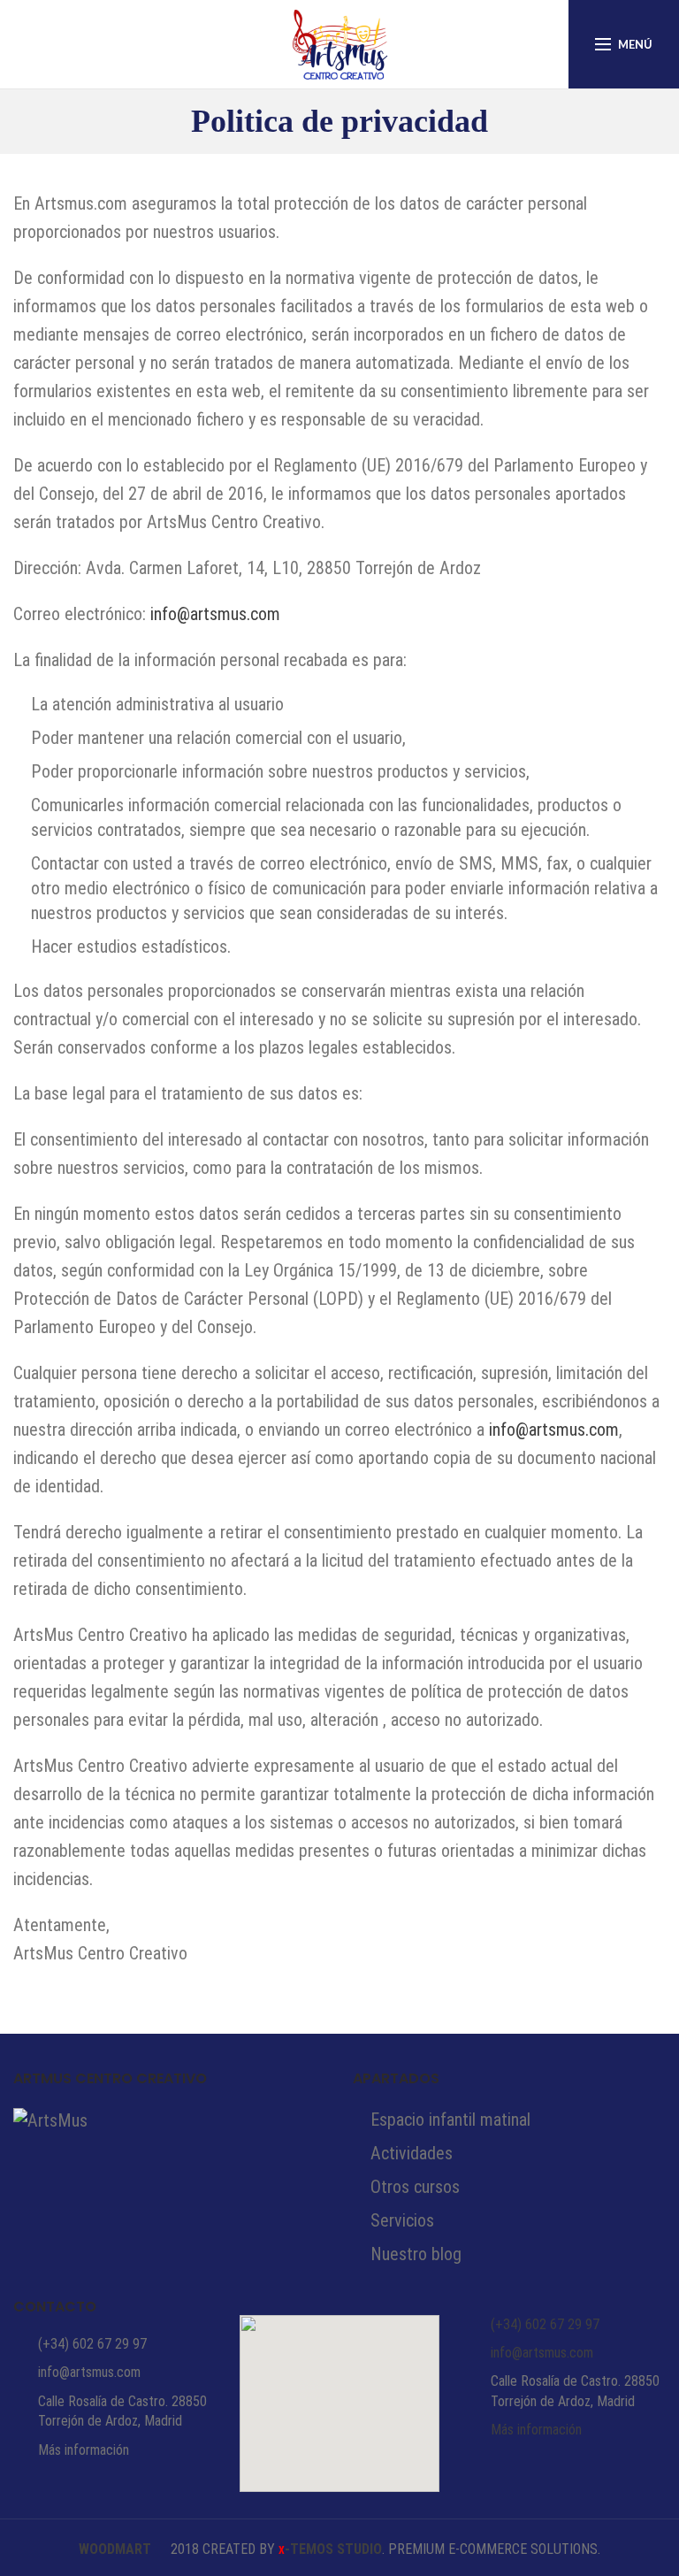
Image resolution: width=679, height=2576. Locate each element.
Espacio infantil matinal (450, 2120)
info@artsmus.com (215, 614)
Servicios (402, 2220)
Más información (84, 2450)
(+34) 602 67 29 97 (92, 2344)
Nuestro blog (416, 2254)
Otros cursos (415, 2187)
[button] (339, 2393)
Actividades (412, 2153)
